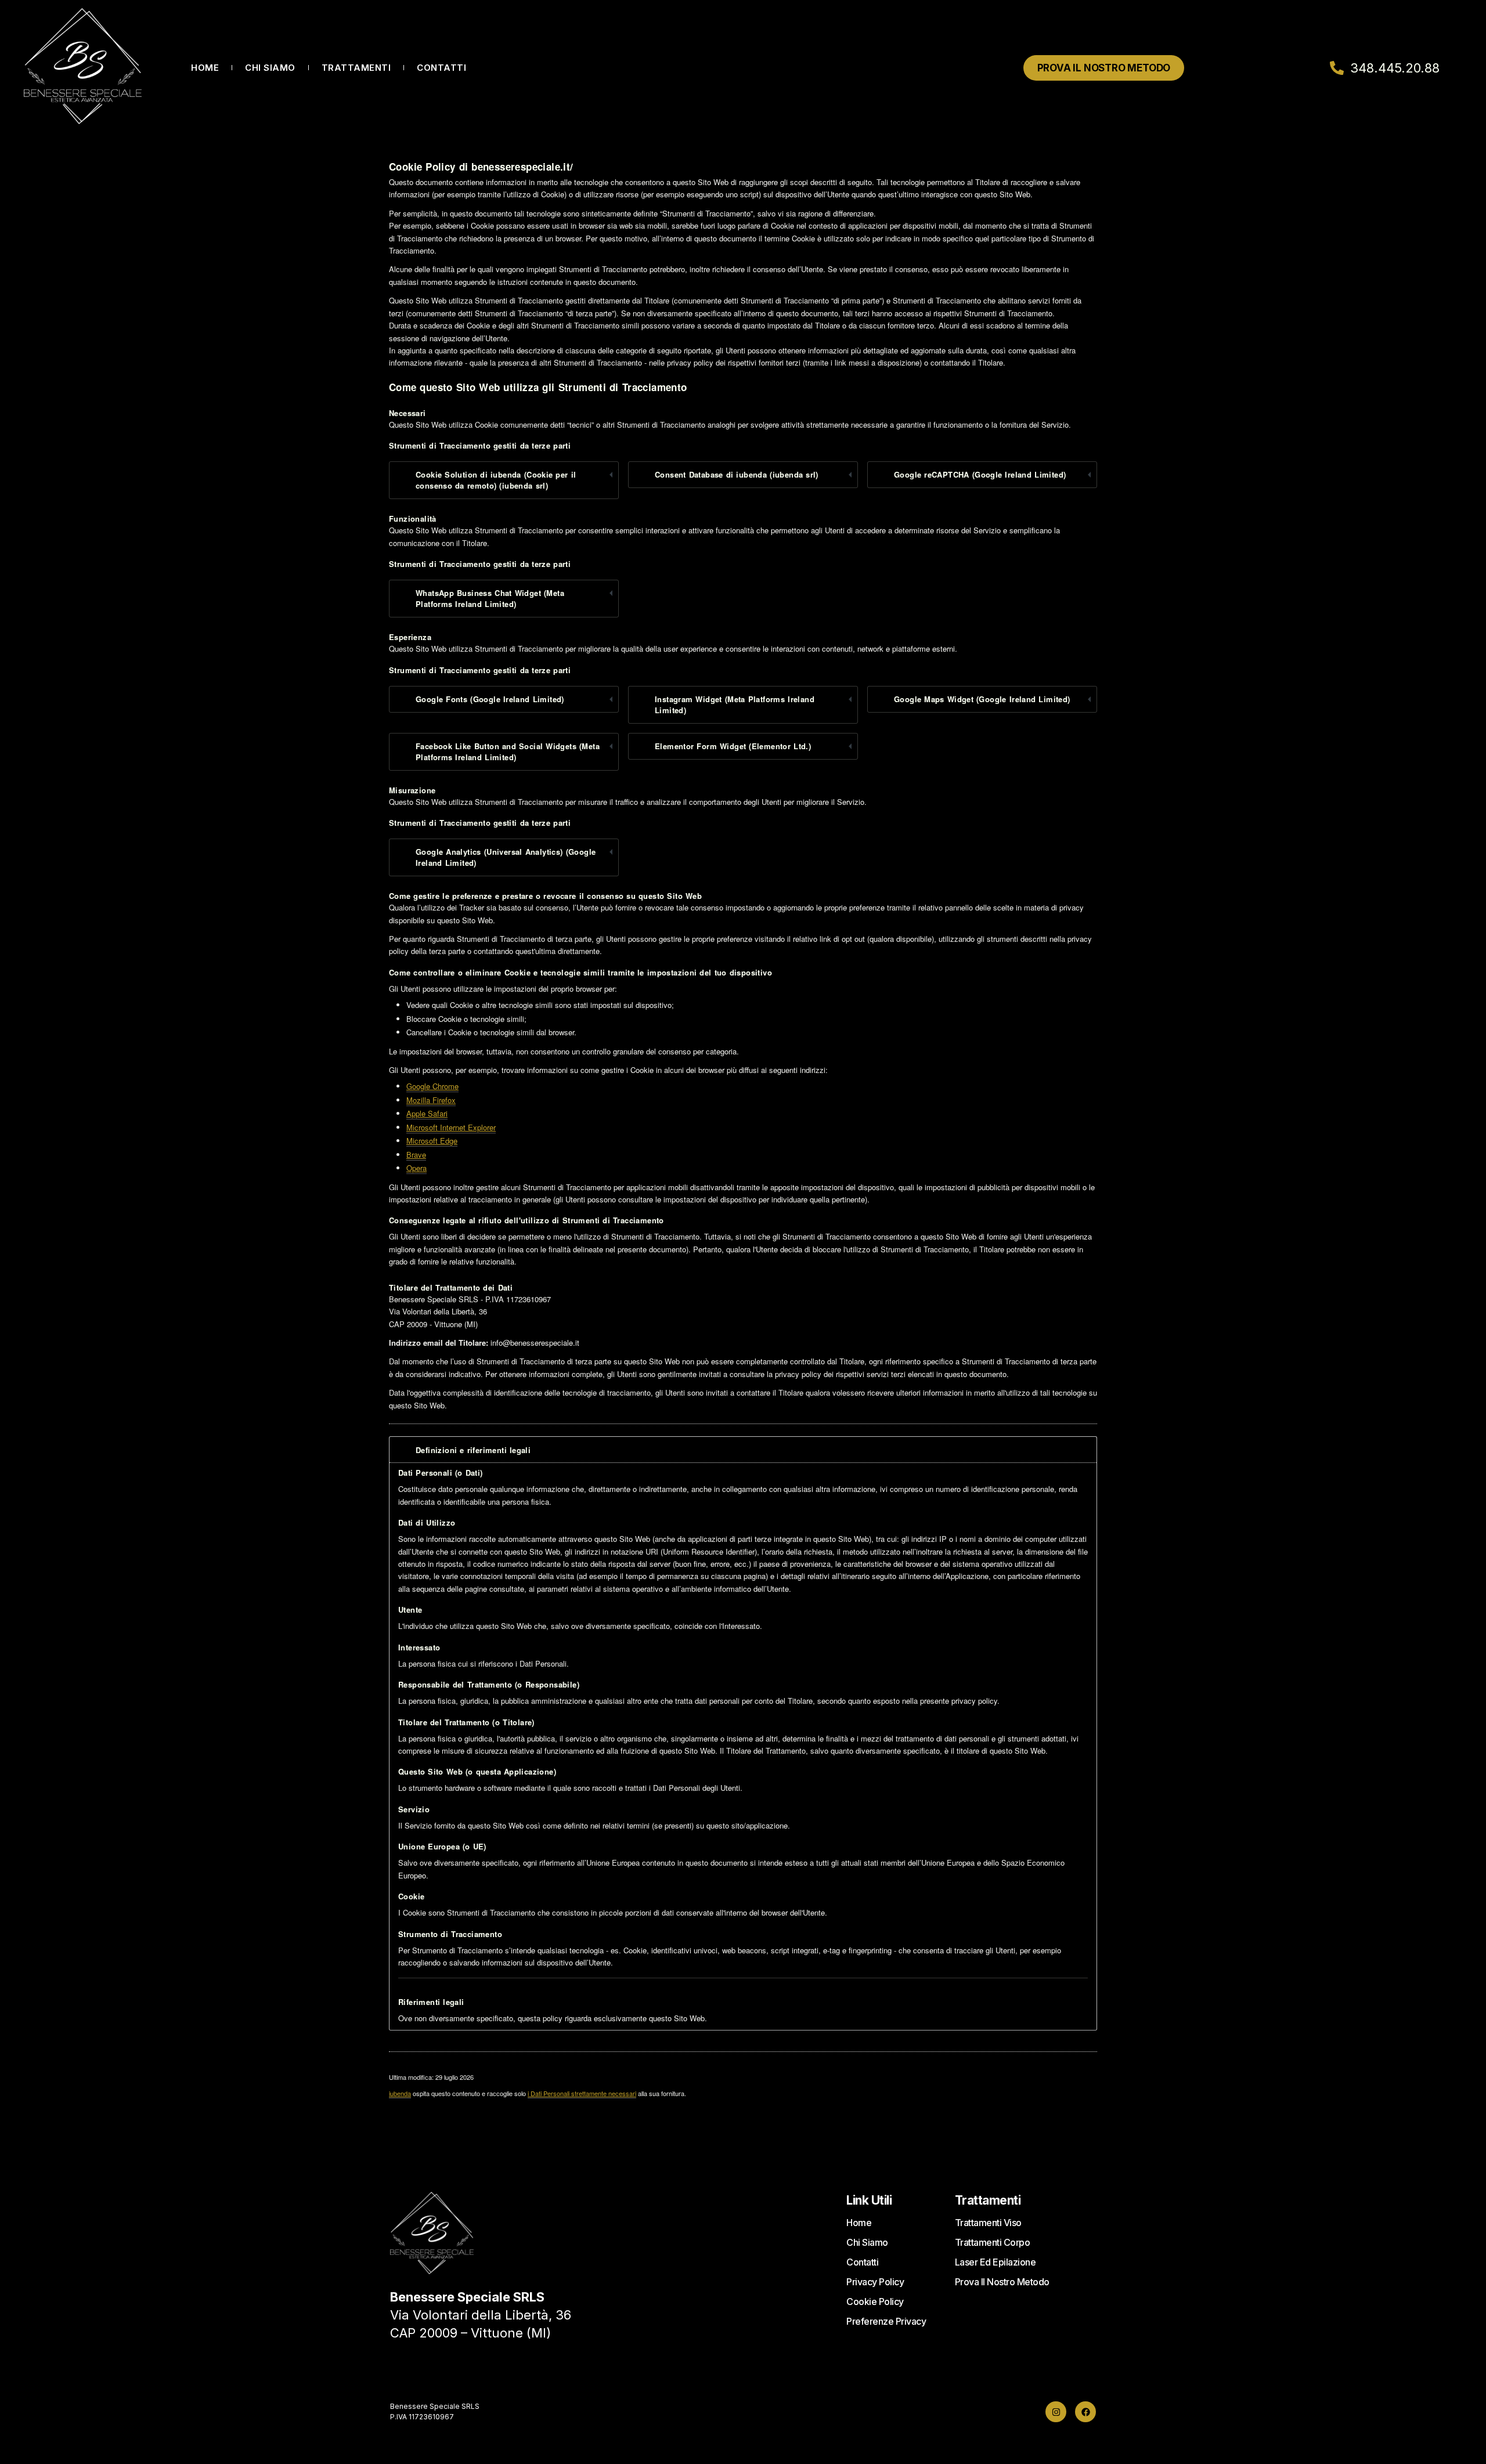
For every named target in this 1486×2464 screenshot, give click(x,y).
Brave (416, 1155)
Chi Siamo (270, 68)
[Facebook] (1085, 2412)
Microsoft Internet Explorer (451, 1127)
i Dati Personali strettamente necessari (582, 2093)
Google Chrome (432, 1086)
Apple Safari (427, 1113)
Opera (416, 1168)
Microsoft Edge (432, 1141)
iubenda (400, 2093)
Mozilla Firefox (431, 1100)
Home (205, 68)
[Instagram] (1056, 2412)
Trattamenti (356, 68)
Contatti (441, 68)
